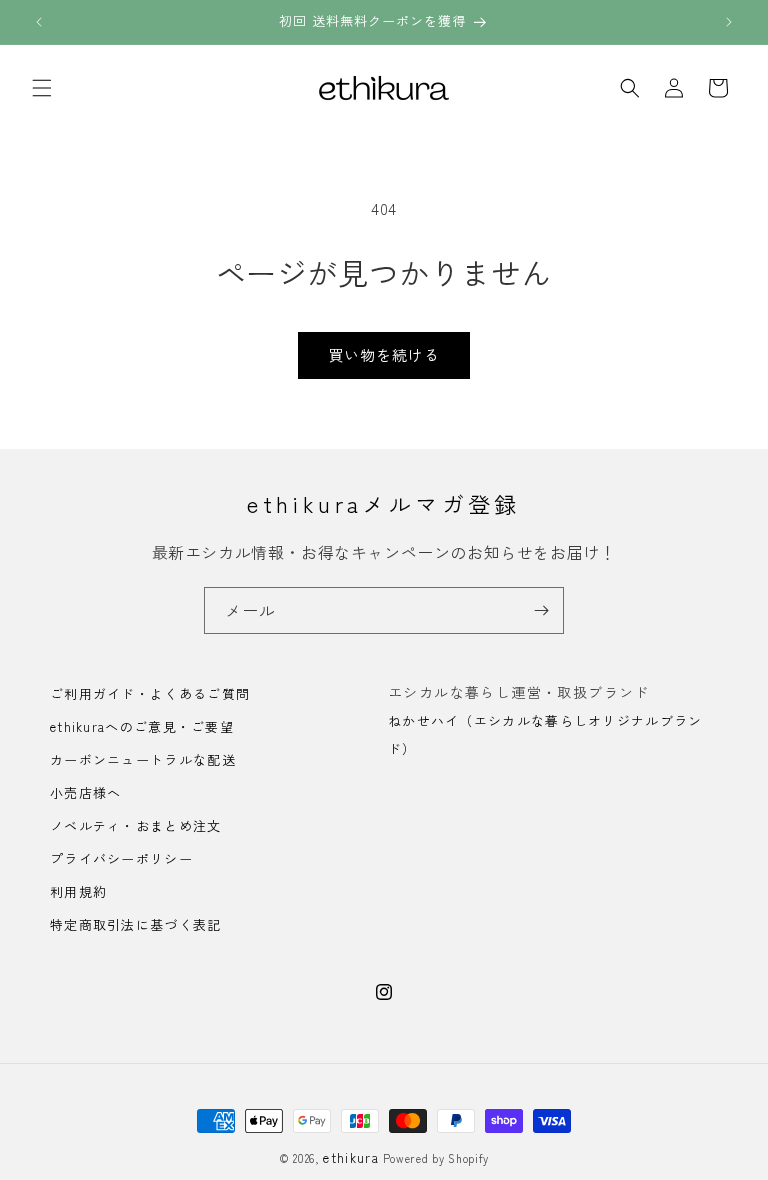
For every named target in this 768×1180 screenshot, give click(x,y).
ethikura (350, 1157)
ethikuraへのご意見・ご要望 (142, 726)
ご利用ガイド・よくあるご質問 (150, 695)
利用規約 (78, 891)
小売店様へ (86, 792)
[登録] (541, 610)
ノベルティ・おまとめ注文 (136, 825)
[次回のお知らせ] (729, 22)
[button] (42, 88)
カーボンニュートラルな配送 (143, 759)
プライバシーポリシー (121, 858)
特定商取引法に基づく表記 (136, 924)
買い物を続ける (384, 354)
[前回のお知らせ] (39, 22)
